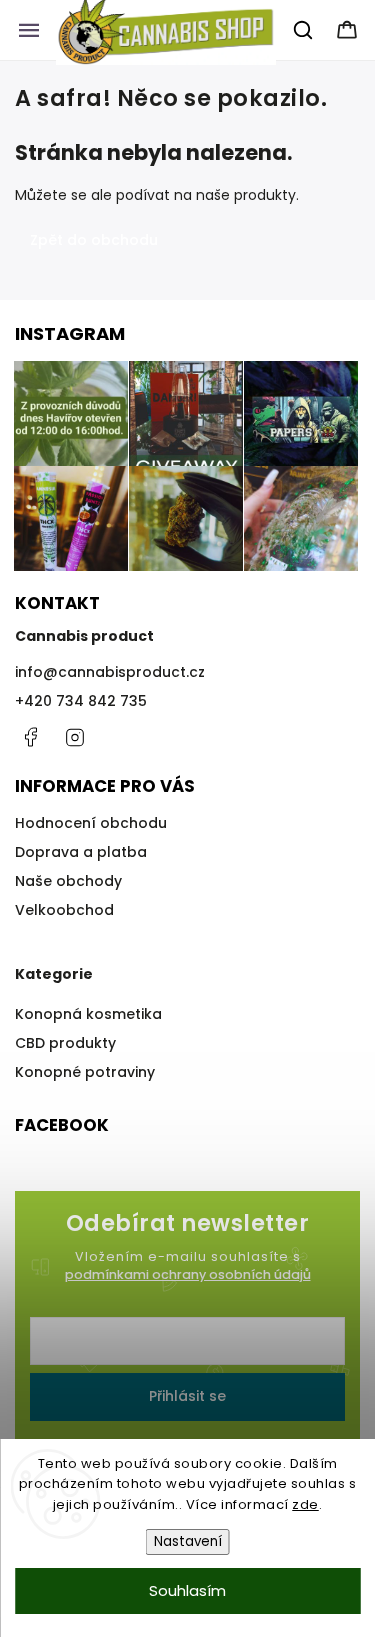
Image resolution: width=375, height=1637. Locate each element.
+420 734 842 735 (81, 701)
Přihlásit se (187, 1396)
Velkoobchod (64, 910)
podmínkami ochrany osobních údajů (188, 1274)
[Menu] (29, 30)
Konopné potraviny (85, 1072)
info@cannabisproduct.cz (110, 672)
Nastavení (188, 1541)
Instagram (75, 737)
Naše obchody (68, 881)
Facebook (30, 737)
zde (305, 1504)
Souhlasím (187, 1590)
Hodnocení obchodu (91, 823)
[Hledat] (304, 30)
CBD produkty (65, 1043)
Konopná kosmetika (88, 1014)
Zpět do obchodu (94, 240)
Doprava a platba (81, 852)
